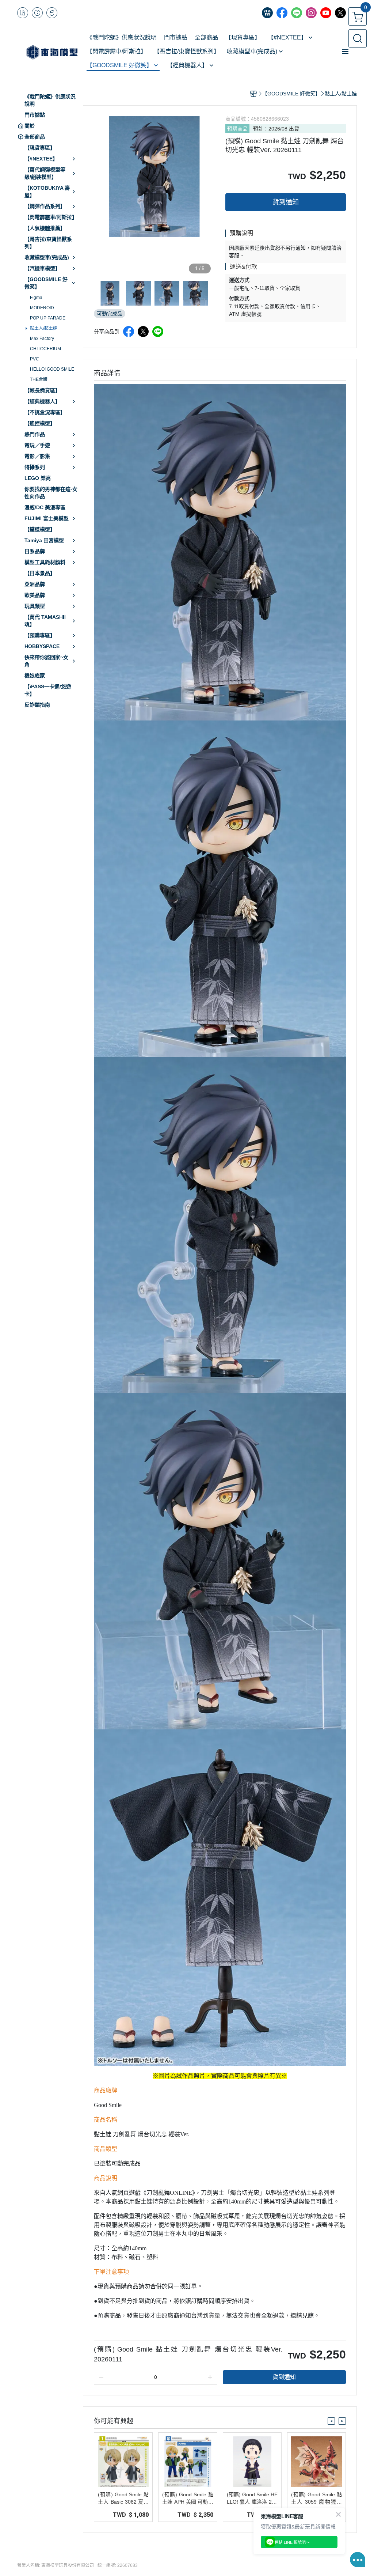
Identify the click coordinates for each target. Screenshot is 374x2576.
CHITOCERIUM (45, 349)
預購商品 (237, 129)
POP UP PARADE (48, 318)
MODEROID (42, 308)
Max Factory (42, 338)
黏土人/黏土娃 (44, 328)
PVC (35, 359)
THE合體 (39, 379)
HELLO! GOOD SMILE (52, 369)
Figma (36, 298)
